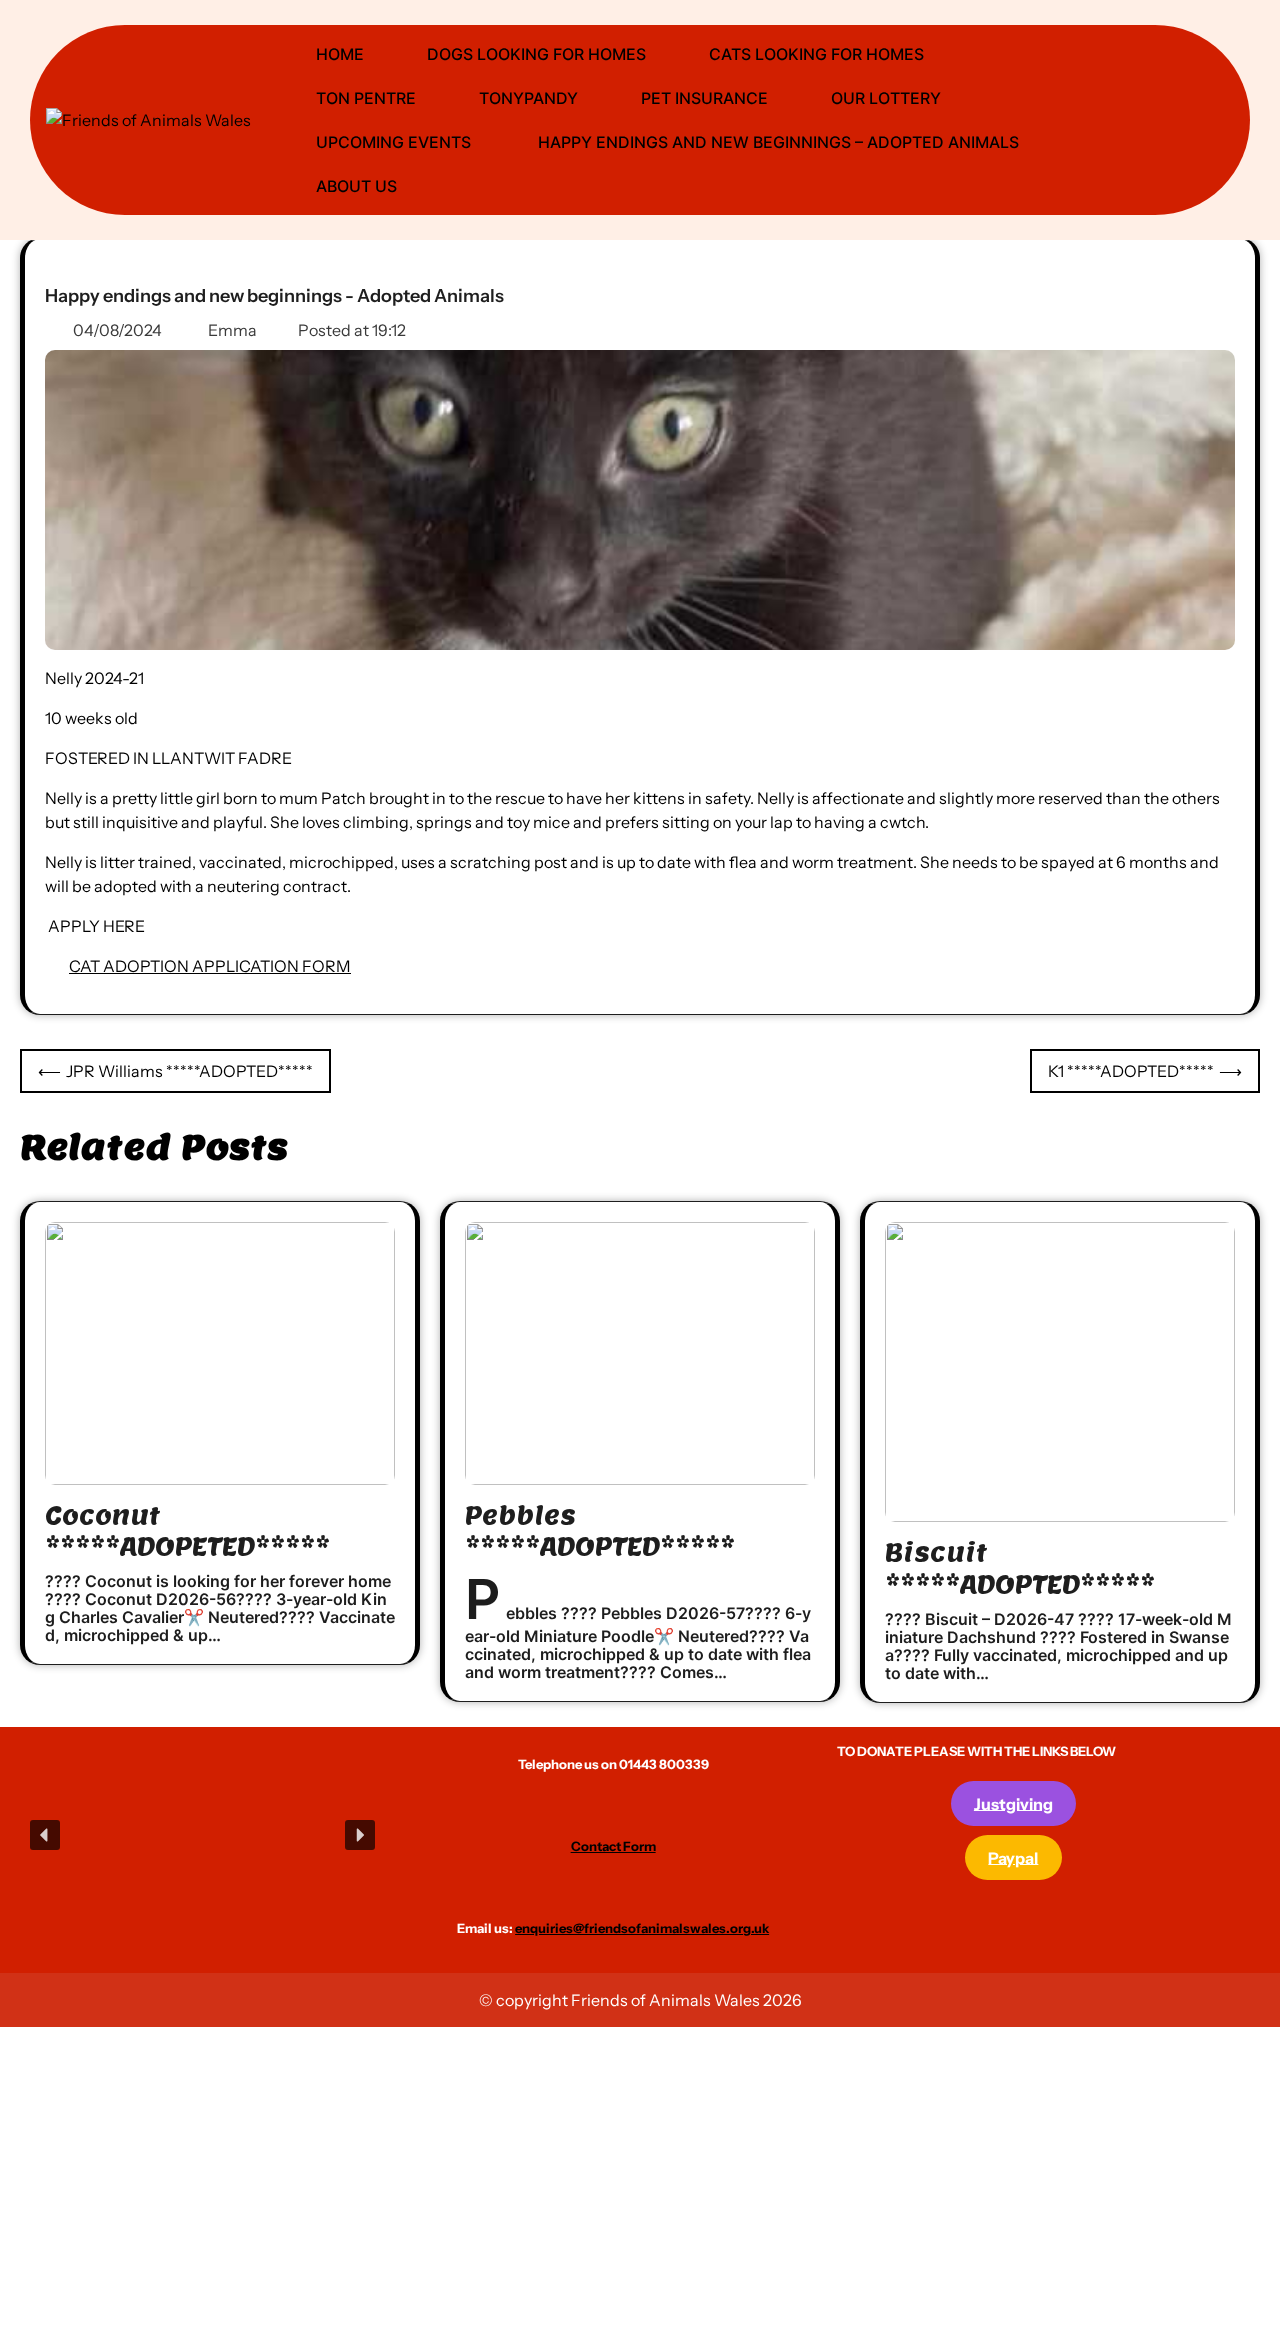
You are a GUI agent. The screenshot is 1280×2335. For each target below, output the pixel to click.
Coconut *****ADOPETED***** (187, 1531)
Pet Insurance (704, 98)
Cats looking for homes (816, 54)
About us (356, 186)
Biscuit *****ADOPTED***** (1020, 1568)
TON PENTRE (366, 98)
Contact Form (613, 1846)
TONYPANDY (528, 98)
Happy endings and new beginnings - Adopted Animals (274, 296)
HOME (340, 54)
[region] (202, 1835)
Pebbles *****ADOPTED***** (600, 1531)
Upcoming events (393, 142)
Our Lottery (886, 98)
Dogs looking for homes (536, 54)
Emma (232, 330)
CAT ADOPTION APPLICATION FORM (210, 966)
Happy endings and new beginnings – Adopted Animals (776, 142)
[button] (45, 1835)
